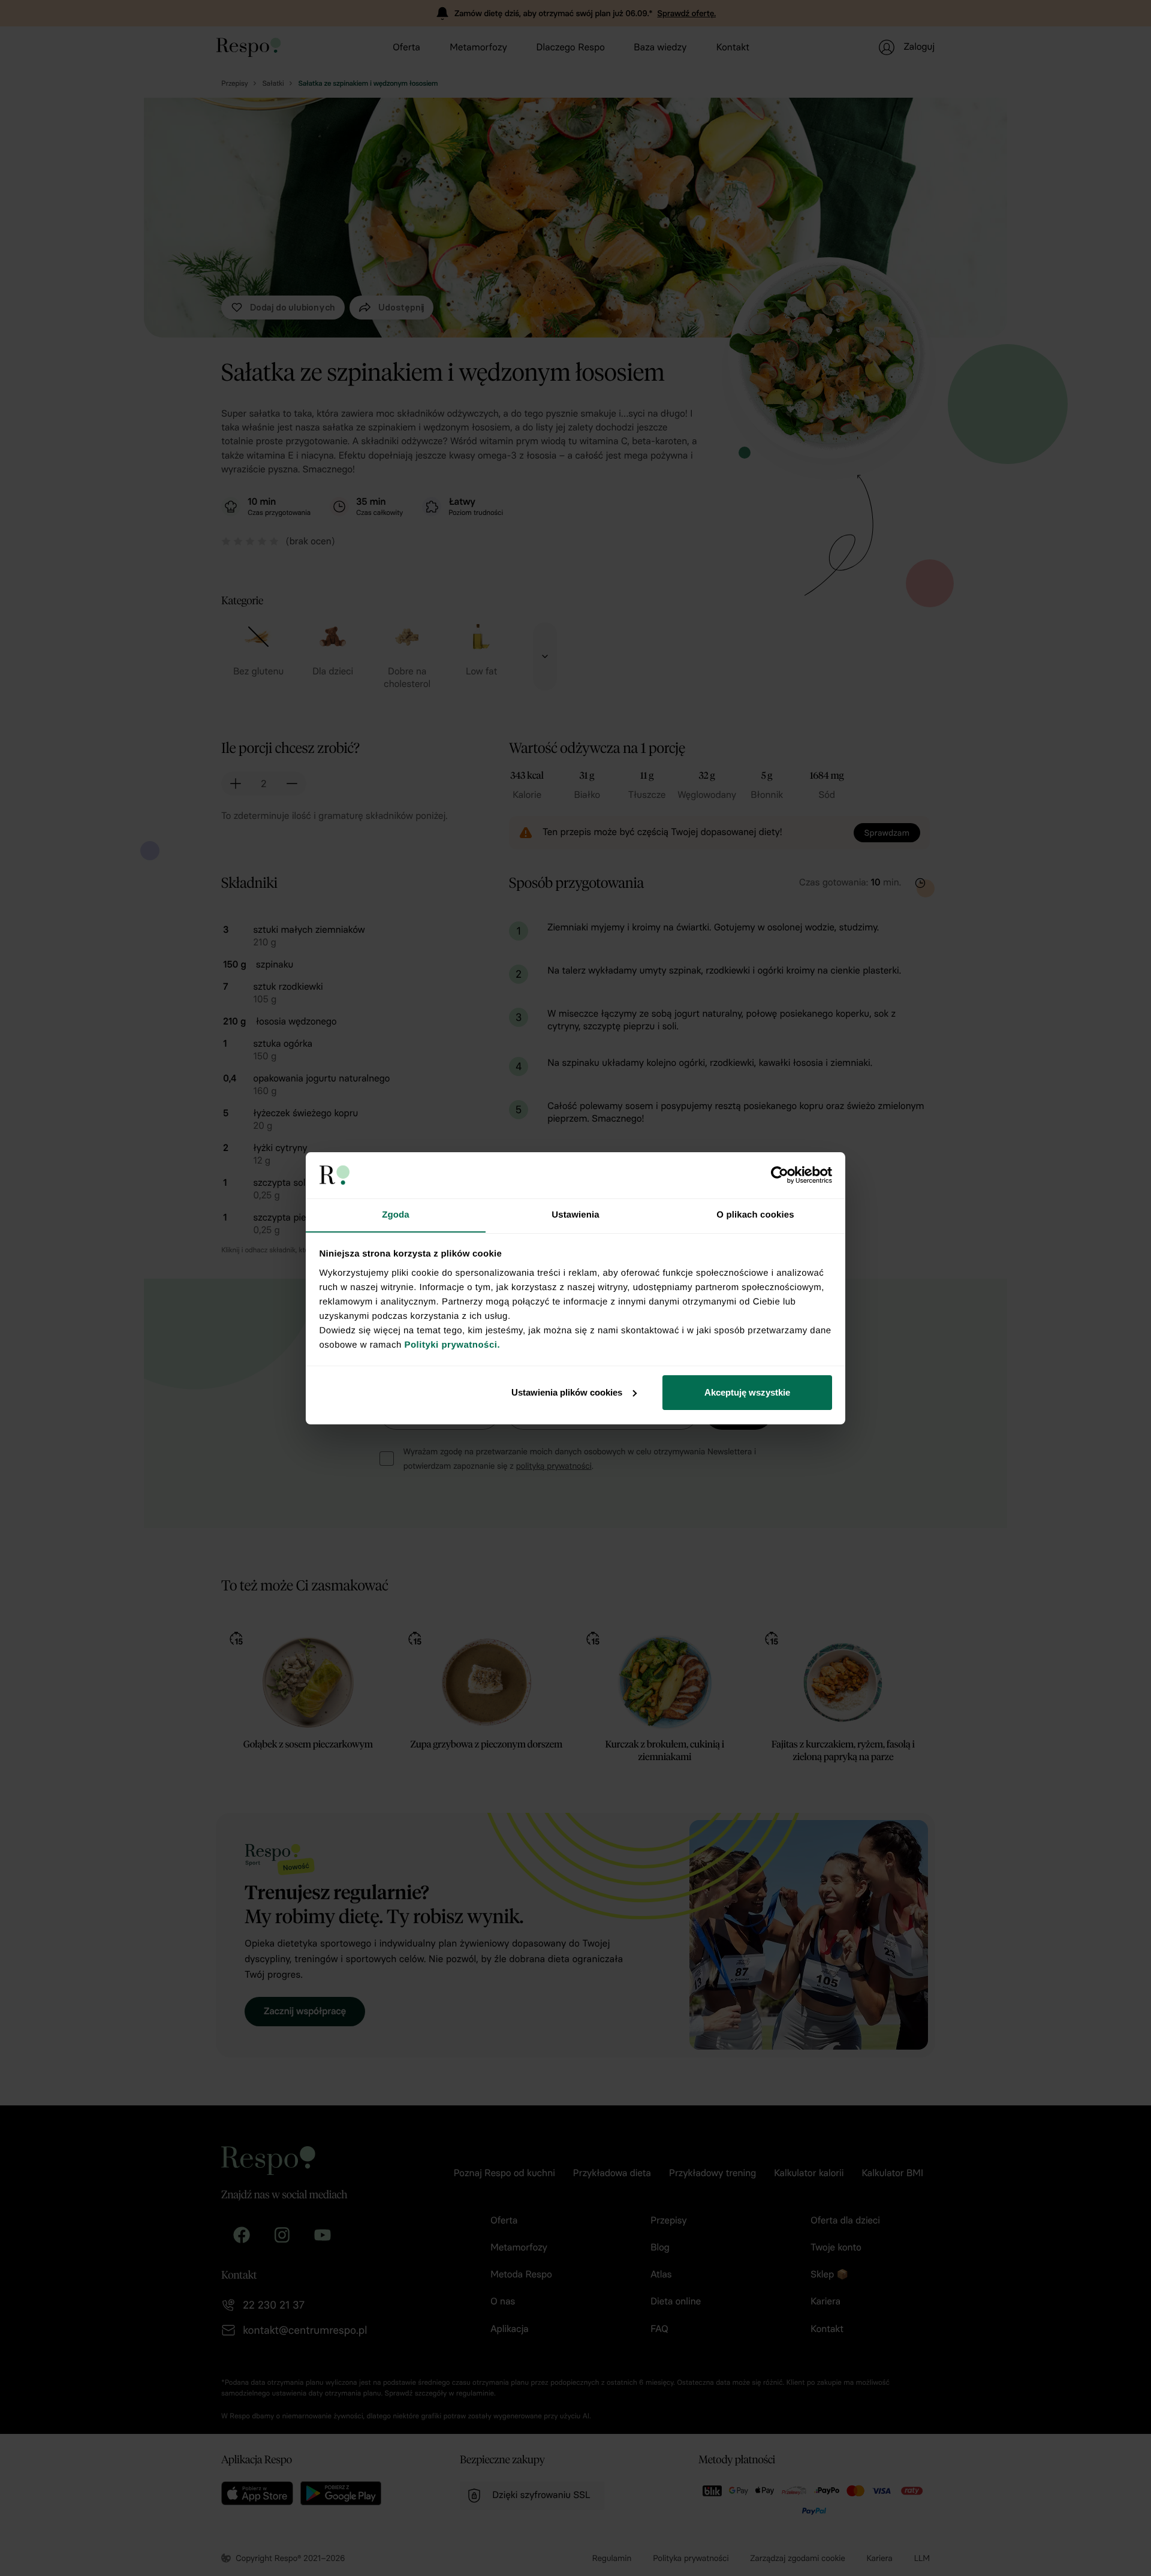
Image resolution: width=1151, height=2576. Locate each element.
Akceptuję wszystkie (747, 1392)
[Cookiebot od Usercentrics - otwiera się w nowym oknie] (780, 1175)
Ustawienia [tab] (575, 1214)
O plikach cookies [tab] (755, 1214)
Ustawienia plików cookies (567, 1392)
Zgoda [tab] (396, 1214)
